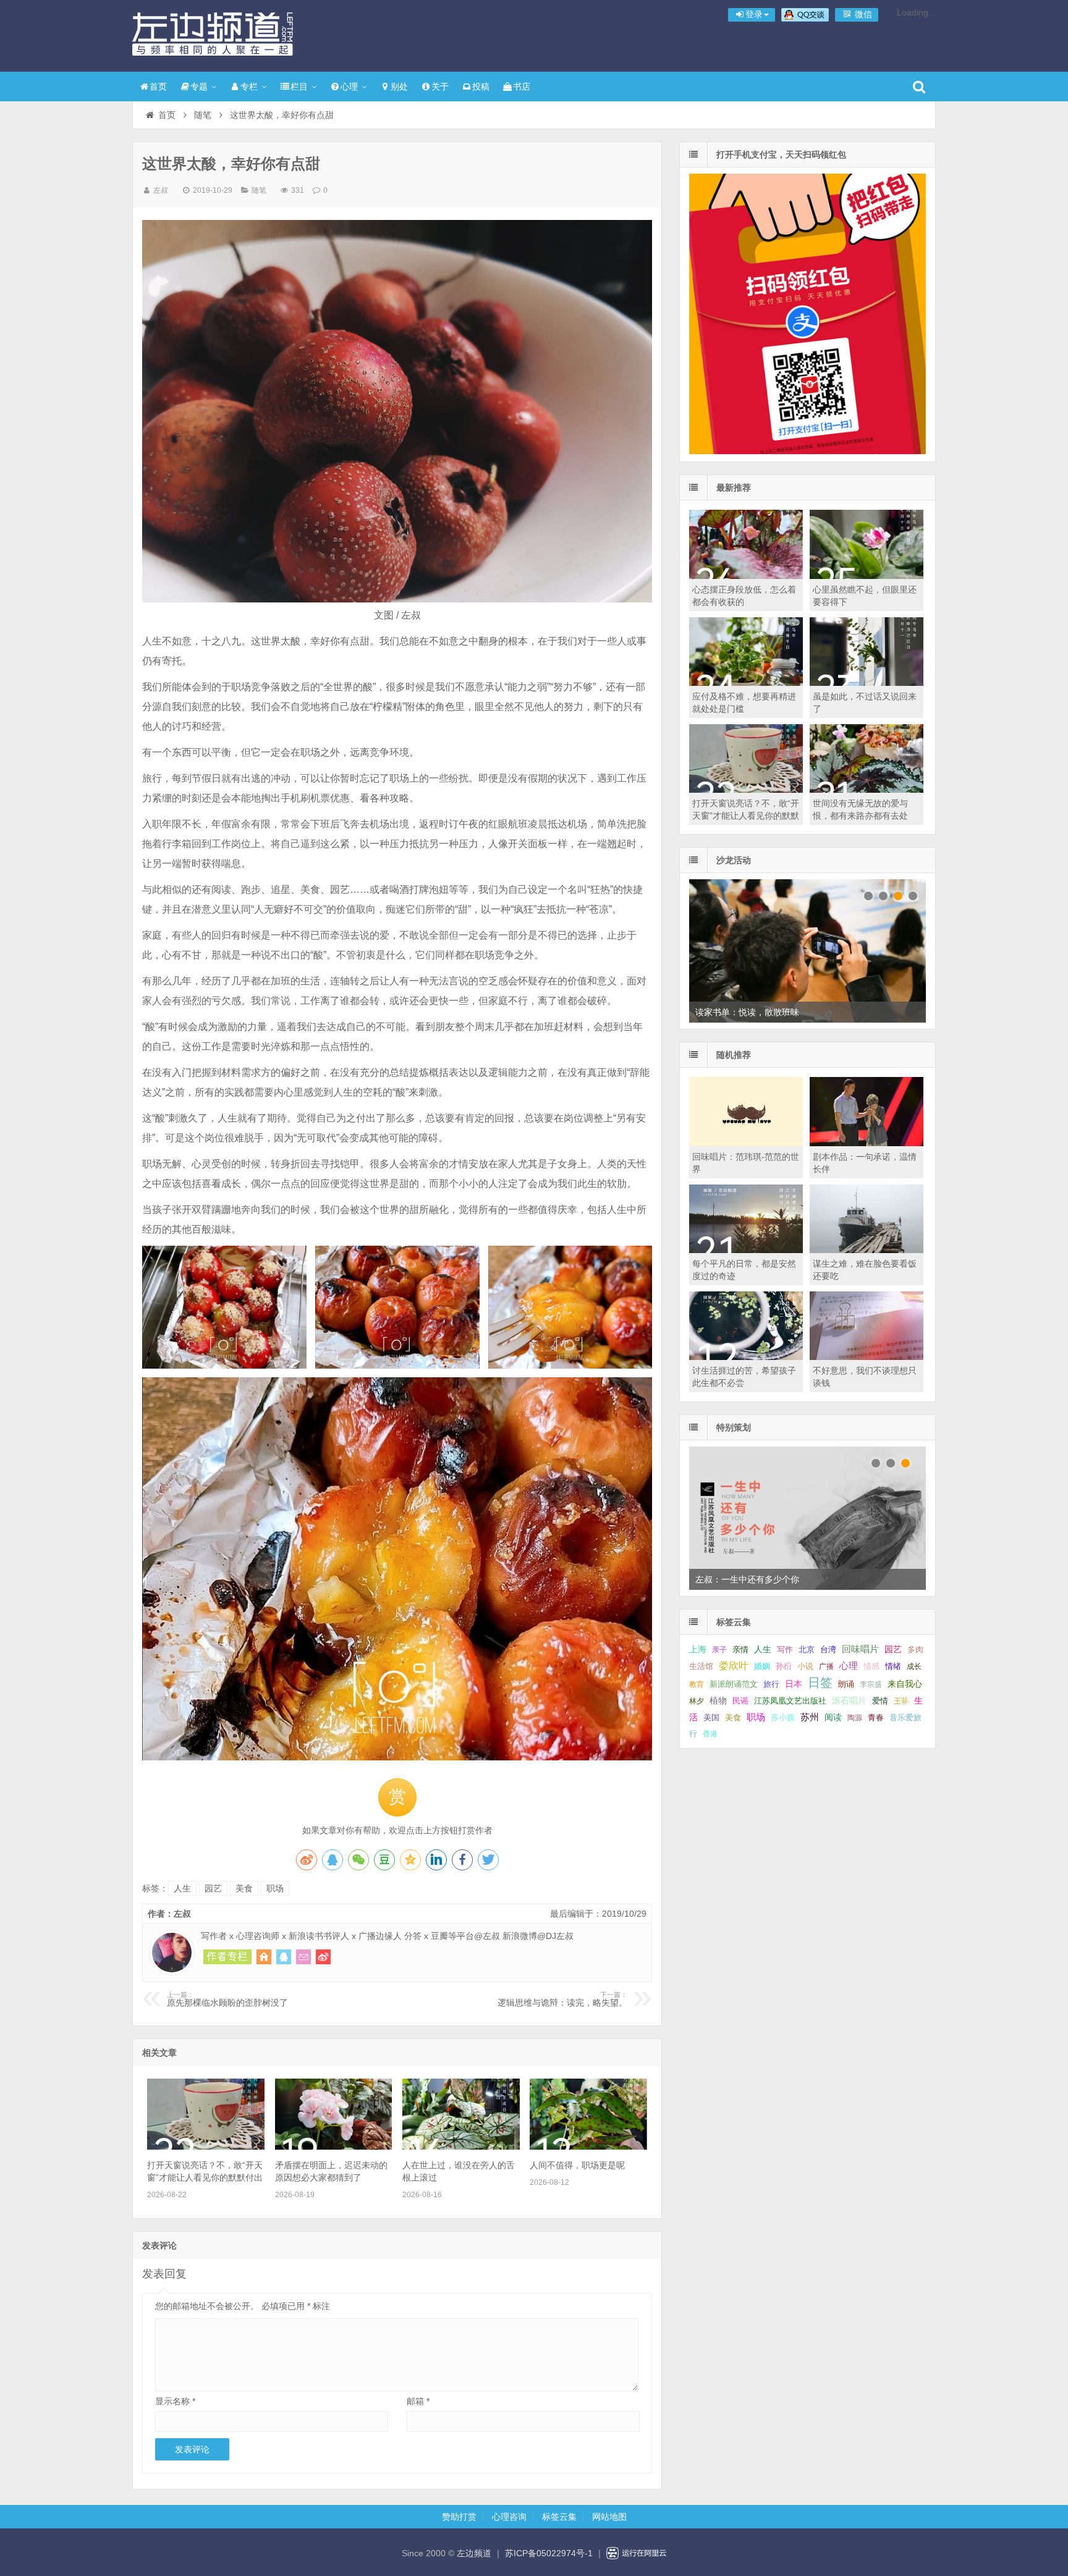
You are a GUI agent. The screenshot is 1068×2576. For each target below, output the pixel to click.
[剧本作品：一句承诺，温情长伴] (867, 1143)
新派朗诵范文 (734, 1684)
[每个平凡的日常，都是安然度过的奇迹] (746, 1250)
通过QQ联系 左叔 (284, 1957)
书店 (522, 87)
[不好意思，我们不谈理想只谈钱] (867, 1357)
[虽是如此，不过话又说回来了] (867, 683)
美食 (244, 1888)
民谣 (740, 1701)
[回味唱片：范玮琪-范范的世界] (746, 1143)
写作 (785, 1649)
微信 (862, 14)
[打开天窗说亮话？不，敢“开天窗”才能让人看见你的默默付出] (206, 2147)
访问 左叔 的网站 (264, 1957)
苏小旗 (783, 1717)
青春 (876, 1717)
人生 (182, 1888)
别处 (399, 87)
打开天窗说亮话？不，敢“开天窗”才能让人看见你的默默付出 (746, 816)
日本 (794, 1684)
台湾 (828, 1649)
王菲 (901, 1701)
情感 (871, 1666)
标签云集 (559, 2517)
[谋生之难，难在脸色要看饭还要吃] (867, 1250)
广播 (826, 1666)
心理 (349, 87)
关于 (440, 87)
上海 (698, 1649)
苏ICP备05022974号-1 (549, 2553)
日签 (820, 1683)
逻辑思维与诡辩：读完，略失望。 (562, 2000)
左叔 (161, 190)
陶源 (855, 1718)
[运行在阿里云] (637, 2553)
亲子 (719, 1650)
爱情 (880, 1701)
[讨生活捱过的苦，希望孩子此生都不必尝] (746, 1357)
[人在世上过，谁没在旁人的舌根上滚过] (461, 2147)
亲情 (740, 1649)
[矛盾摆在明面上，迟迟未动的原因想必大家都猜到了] (334, 2147)
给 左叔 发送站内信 (303, 1957)
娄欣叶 (734, 1666)
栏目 (299, 87)
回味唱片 (860, 1649)
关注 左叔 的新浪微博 (323, 1957)
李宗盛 (871, 1684)
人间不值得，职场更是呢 (577, 2165)
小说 (805, 1666)
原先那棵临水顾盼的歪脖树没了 (227, 2000)
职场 (275, 1888)
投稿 (481, 87)
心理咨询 (509, 2517)
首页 (158, 87)
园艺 (213, 1888)
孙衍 (784, 1666)
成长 (914, 1666)
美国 (711, 1718)
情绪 (893, 1666)
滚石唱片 (849, 1701)
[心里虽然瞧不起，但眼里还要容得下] (867, 576)
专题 (199, 87)
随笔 (203, 115)
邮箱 (418, 2401)
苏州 (810, 1717)
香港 (710, 1734)
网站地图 (609, 2517)
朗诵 (846, 1684)
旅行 (771, 1684)
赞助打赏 (459, 2517)
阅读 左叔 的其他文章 (227, 1957)
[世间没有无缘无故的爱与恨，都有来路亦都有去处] (867, 790)
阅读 (833, 1717)
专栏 (249, 87)
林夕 (697, 1701)
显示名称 (175, 2401)
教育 (697, 1684)
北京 (807, 1650)
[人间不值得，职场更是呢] (588, 2147)
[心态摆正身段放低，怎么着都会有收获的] (746, 576)
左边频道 (213, 34)
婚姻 (762, 1666)
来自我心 (905, 1684)
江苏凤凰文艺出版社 (790, 1701)
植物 (718, 1700)
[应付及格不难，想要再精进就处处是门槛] (746, 683)
